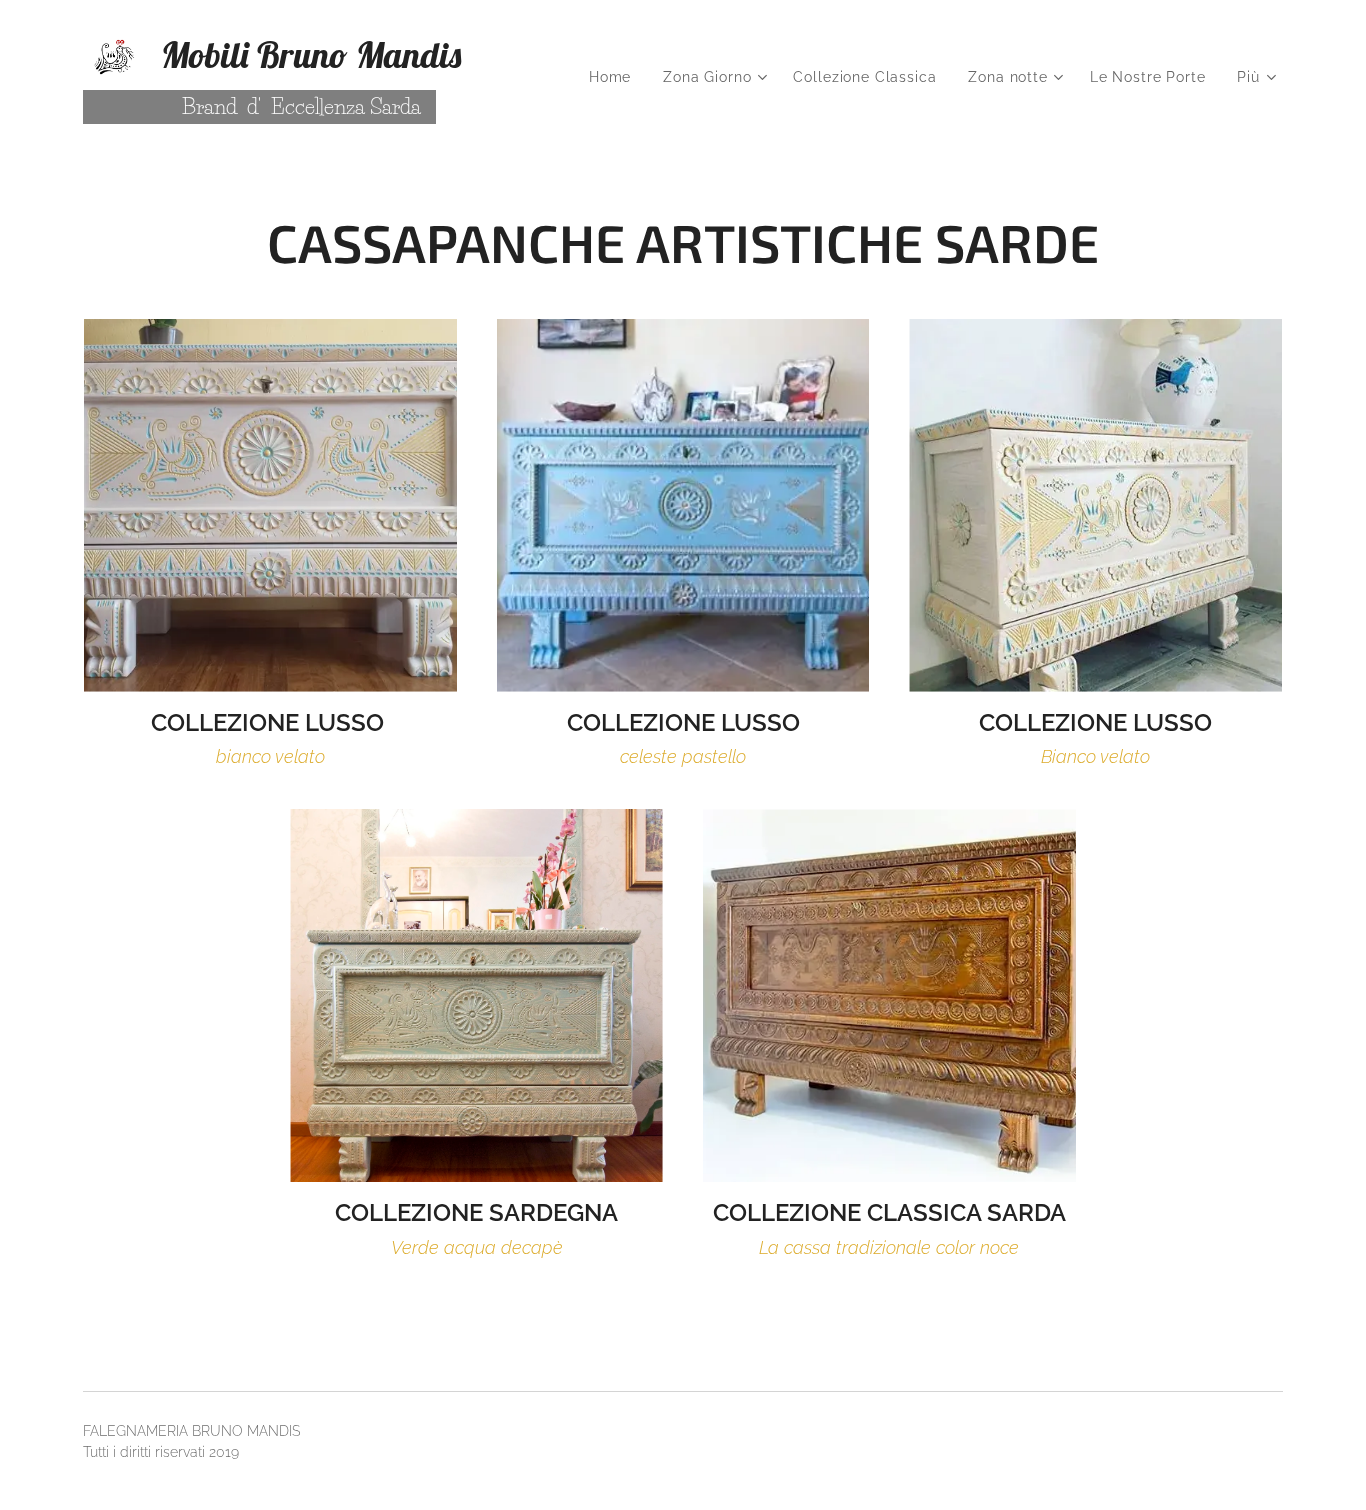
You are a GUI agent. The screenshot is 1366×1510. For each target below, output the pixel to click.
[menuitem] (615, 77)
